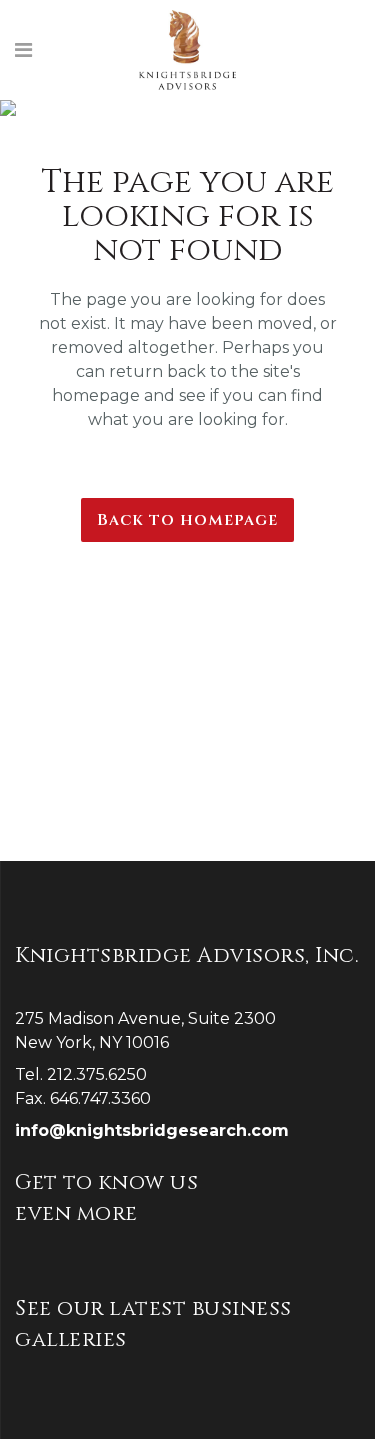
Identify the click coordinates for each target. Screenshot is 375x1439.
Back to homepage (187, 520)
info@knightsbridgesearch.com (152, 1130)
